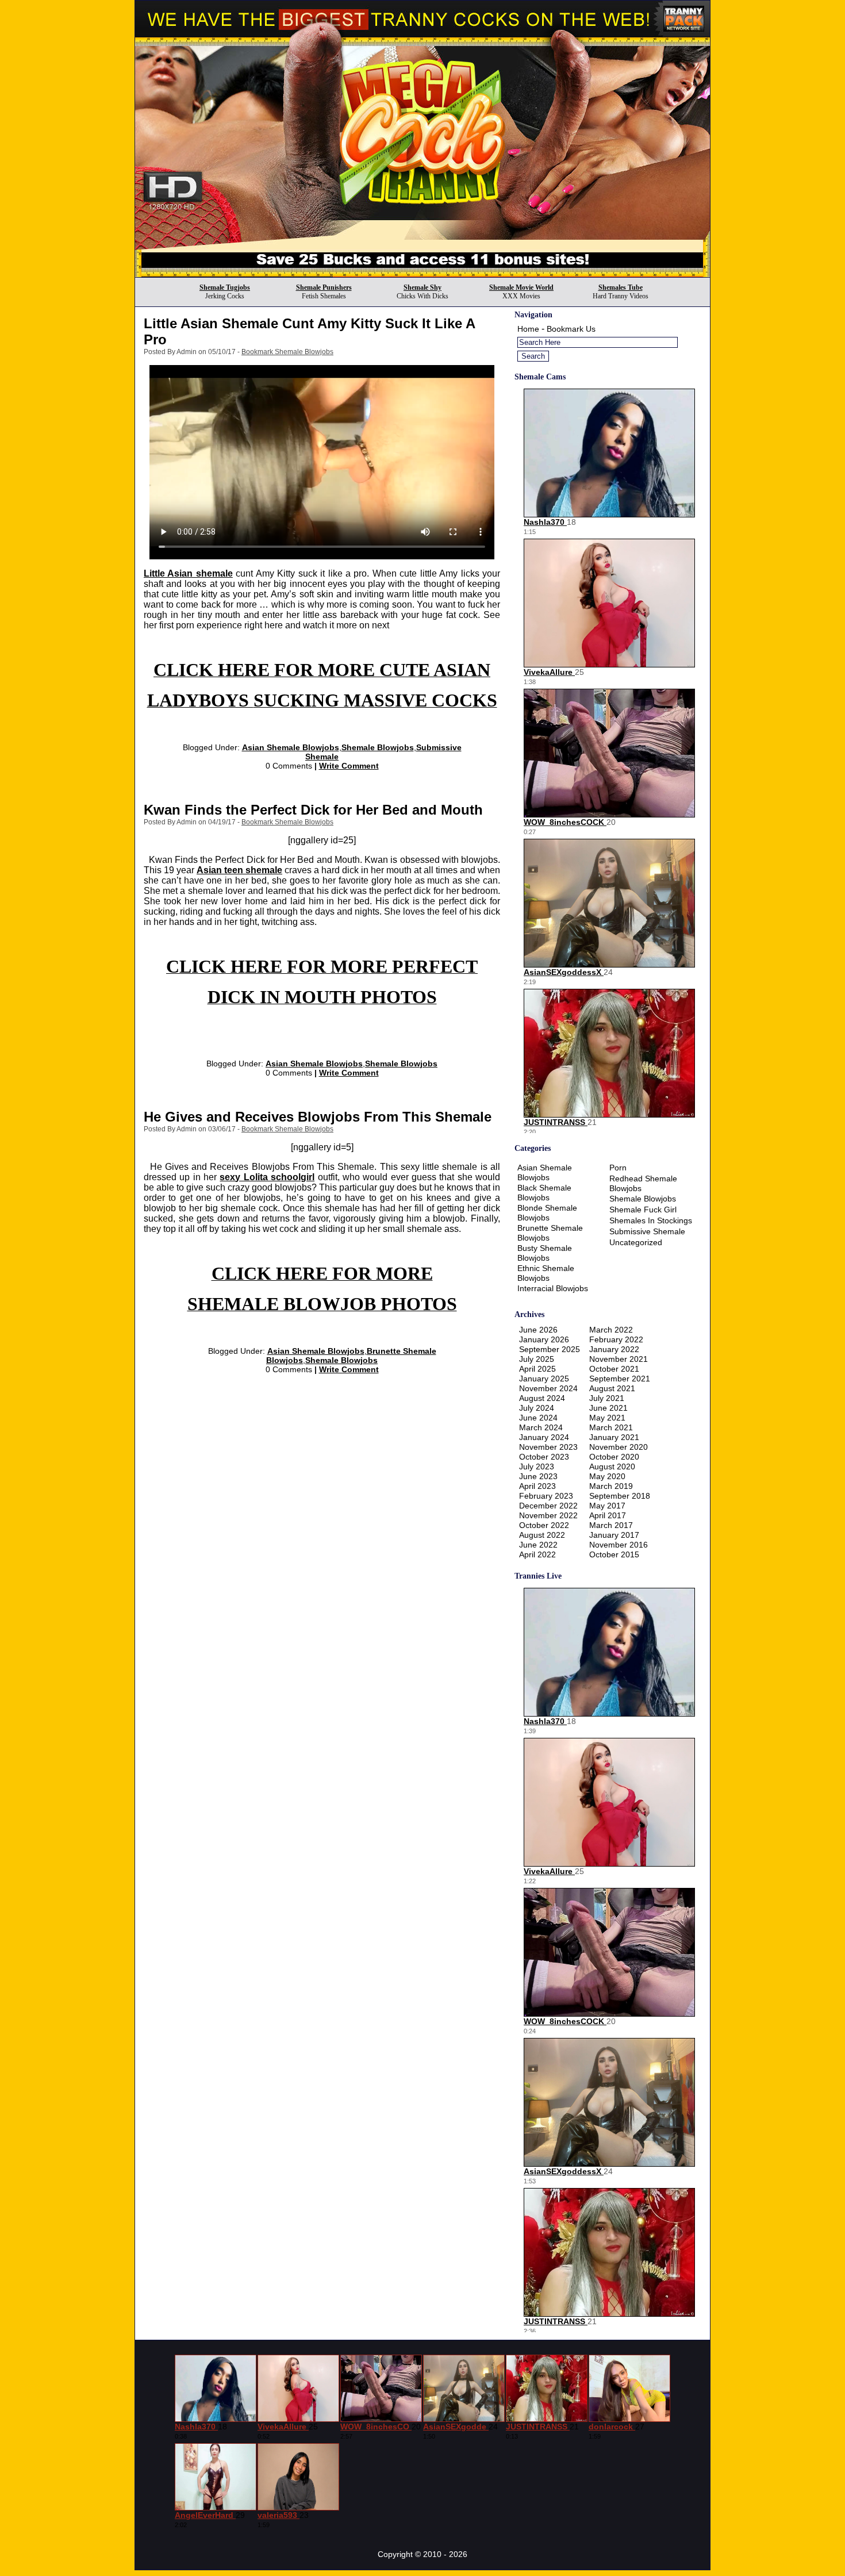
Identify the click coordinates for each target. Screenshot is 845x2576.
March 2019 (611, 1486)
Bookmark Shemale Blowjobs (287, 352)
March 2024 (541, 1427)
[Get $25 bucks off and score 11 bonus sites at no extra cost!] (422, 274)
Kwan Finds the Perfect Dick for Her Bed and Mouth (313, 810)
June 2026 (538, 1330)
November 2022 (548, 1515)
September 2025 (550, 1349)
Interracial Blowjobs (553, 1288)
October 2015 (614, 1554)
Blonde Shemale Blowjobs (547, 1213)
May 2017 (607, 1506)
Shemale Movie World (521, 287)
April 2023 (537, 1486)
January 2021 (614, 1437)
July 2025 (537, 1359)
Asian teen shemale (239, 870)
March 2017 (611, 1525)
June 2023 (538, 1476)
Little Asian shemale (188, 573)
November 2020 (619, 1447)
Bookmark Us (571, 329)
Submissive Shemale (647, 1231)
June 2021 (608, 1408)
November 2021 (619, 1359)
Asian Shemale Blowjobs (291, 747)
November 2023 (548, 1447)
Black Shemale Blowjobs (544, 1193)
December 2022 (548, 1506)
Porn (618, 1168)
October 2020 (614, 1457)
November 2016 (619, 1545)
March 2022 (611, 1330)
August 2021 (612, 1388)
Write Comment (349, 766)
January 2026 (544, 1339)
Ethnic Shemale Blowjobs (546, 1273)
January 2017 (614, 1535)
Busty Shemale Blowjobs (545, 1253)
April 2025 (537, 1369)
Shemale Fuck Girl (643, 1210)
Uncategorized (636, 1242)
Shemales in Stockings (651, 1220)
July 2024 (537, 1408)
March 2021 (611, 1427)
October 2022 (544, 1525)
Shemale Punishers (324, 287)
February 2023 (546, 1496)
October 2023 (544, 1457)
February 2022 (616, 1339)
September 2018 (620, 1496)
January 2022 (614, 1349)
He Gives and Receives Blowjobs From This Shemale (318, 1117)
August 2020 (612, 1466)
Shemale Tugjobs (225, 287)
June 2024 (538, 1418)
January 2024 (544, 1437)
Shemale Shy (422, 287)
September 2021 (620, 1379)
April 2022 (537, 1554)
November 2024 (548, 1388)
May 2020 (607, 1476)
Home (528, 329)
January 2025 (544, 1379)
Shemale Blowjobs (378, 747)
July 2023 (537, 1466)
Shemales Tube (621, 287)
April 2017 (608, 1515)
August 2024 (542, 1398)
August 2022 (542, 1535)
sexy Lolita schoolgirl (267, 1177)
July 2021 (607, 1398)
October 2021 (614, 1369)
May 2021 (607, 1418)
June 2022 (538, 1545)
